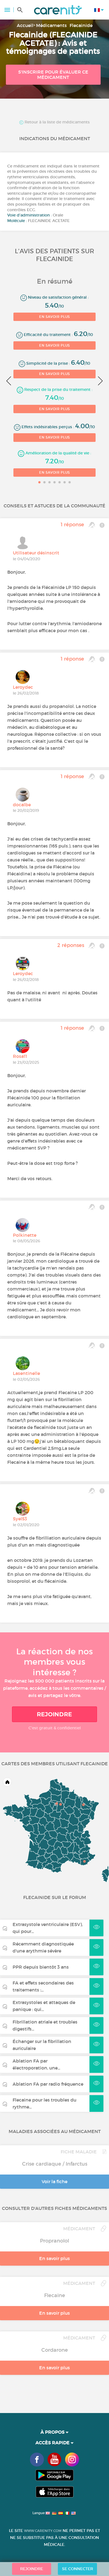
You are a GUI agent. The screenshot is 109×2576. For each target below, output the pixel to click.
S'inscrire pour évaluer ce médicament (53, 75)
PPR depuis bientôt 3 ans (41, 1967)
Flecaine (55, 2295)
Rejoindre (54, 1714)
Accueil (25, 25)
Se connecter (78, 2569)
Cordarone (55, 2350)
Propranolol (54, 2241)
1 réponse (72, 525)
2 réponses (71, 945)
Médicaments (51, 25)
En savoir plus (54, 317)
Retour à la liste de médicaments (57, 122)
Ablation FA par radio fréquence (48, 2084)
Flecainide (81, 25)
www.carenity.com (43, 2531)
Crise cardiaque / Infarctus (55, 2164)
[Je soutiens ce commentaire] (92, 525)
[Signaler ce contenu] (102, 525)
